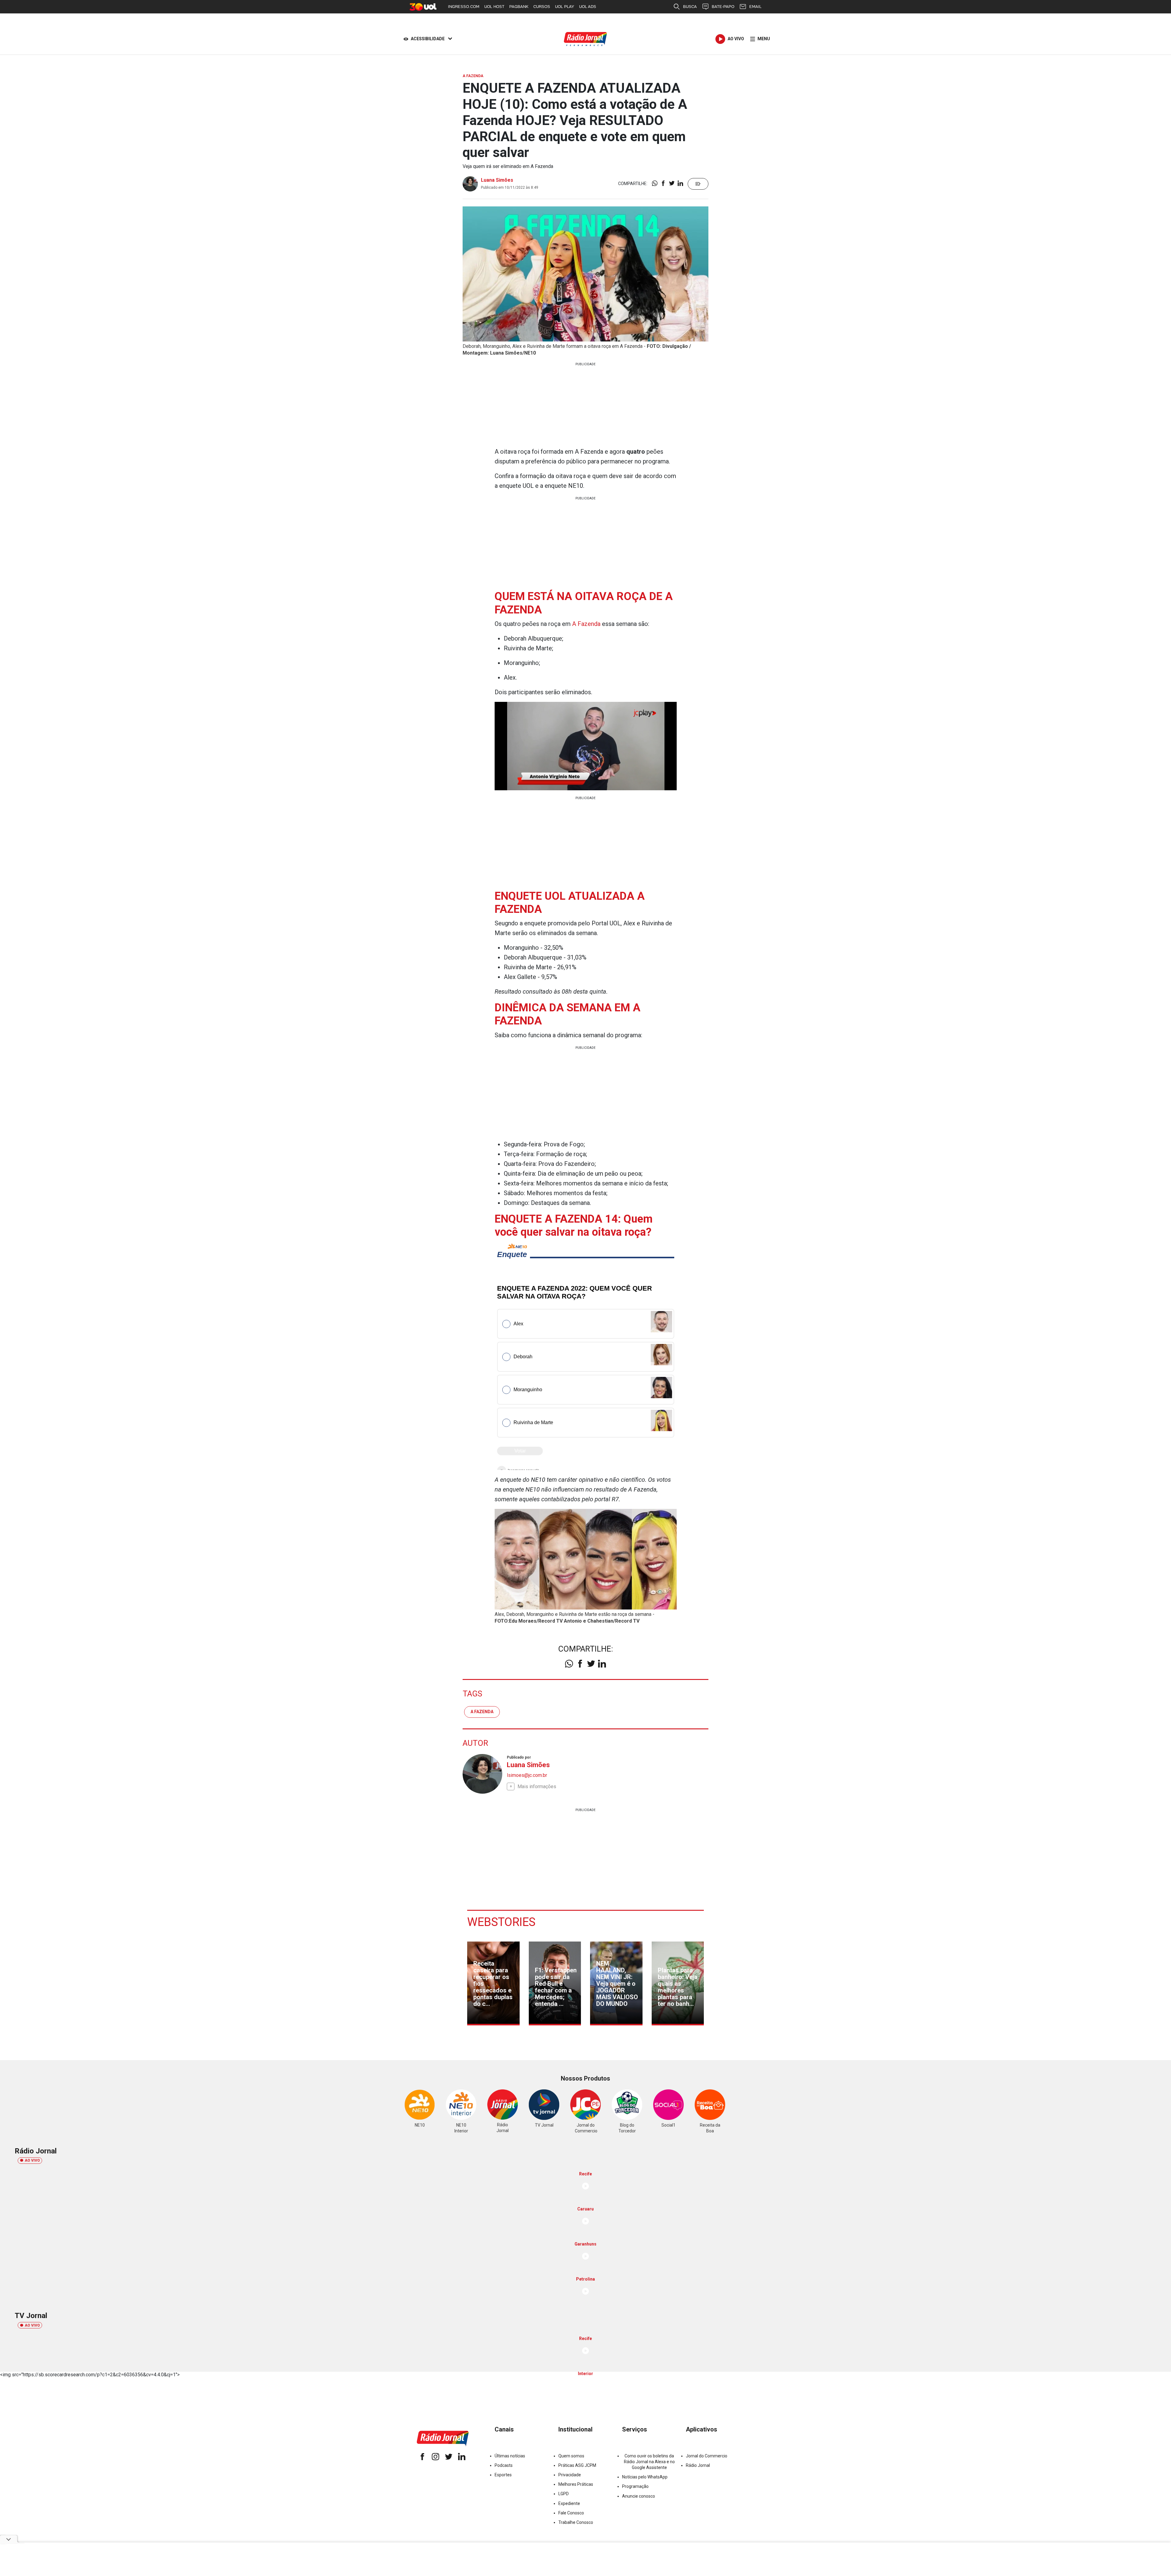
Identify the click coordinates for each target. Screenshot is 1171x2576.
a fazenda (482, 1712)
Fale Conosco (571, 2513)
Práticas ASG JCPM (577, 2465)
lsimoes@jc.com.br (527, 1775)
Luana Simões (497, 180)
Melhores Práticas (576, 2484)
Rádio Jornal (698, 2465)
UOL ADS (588, 7)
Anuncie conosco (639, 2496)
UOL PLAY (565, 7)
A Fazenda (587, 624)
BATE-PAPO (723, 7)
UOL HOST (494, 7)
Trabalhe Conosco (576, 2522)
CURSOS (542, 7)
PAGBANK (519, 7)
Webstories (501, 1922)
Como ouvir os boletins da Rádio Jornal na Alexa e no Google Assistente (649, 2462)
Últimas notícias (510, 2456)
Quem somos (571, 2456)
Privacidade (570, 2475)
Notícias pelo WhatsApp (645, 2477)
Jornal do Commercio (707, 2456)
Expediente (569, 2503)
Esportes (503, 2475)
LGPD (564, 2494)
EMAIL (755, 7)
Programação (635, 2486)
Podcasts (504, 2465)
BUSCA (690, 7)
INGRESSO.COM (464, 7)
